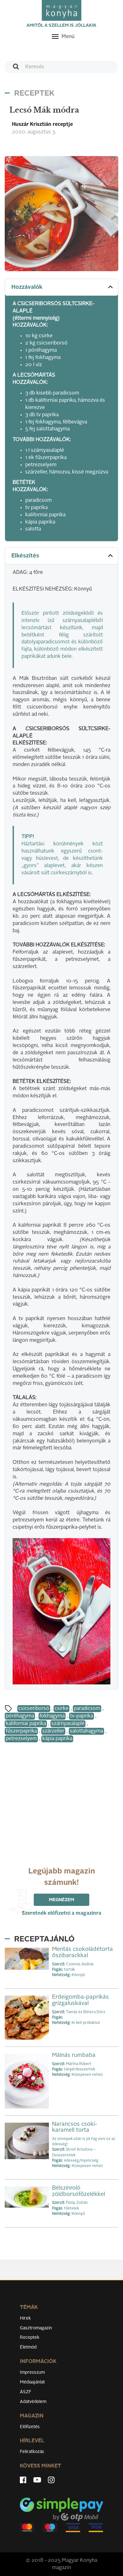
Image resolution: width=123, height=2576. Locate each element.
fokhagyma (52, 1716)
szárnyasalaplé (68, 1724)
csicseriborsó (34, 1709)
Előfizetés (30, 2427)
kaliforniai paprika (26, 1724)
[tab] (61, 287)
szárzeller (53, 1731)
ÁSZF (26, 2392)
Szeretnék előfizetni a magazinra (61, 1913)
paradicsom (87, 1709)
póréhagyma (20, 1716)
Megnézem (61, 1900)
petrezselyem (21, 1739)
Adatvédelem (33, 2402)
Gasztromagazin (36, 2328)
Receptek (30, 2338)
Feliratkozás (32, 2452)
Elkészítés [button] (25, 556)
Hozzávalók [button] (27, 287)
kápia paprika (57, 1739)
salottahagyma (86, 1731)
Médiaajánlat (32, 2382)
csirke (61, 1709)
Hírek (25, 2318)
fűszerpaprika (21, 1731)
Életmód (28, 2347)
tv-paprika (82, 1716)
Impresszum (32, 2372)
